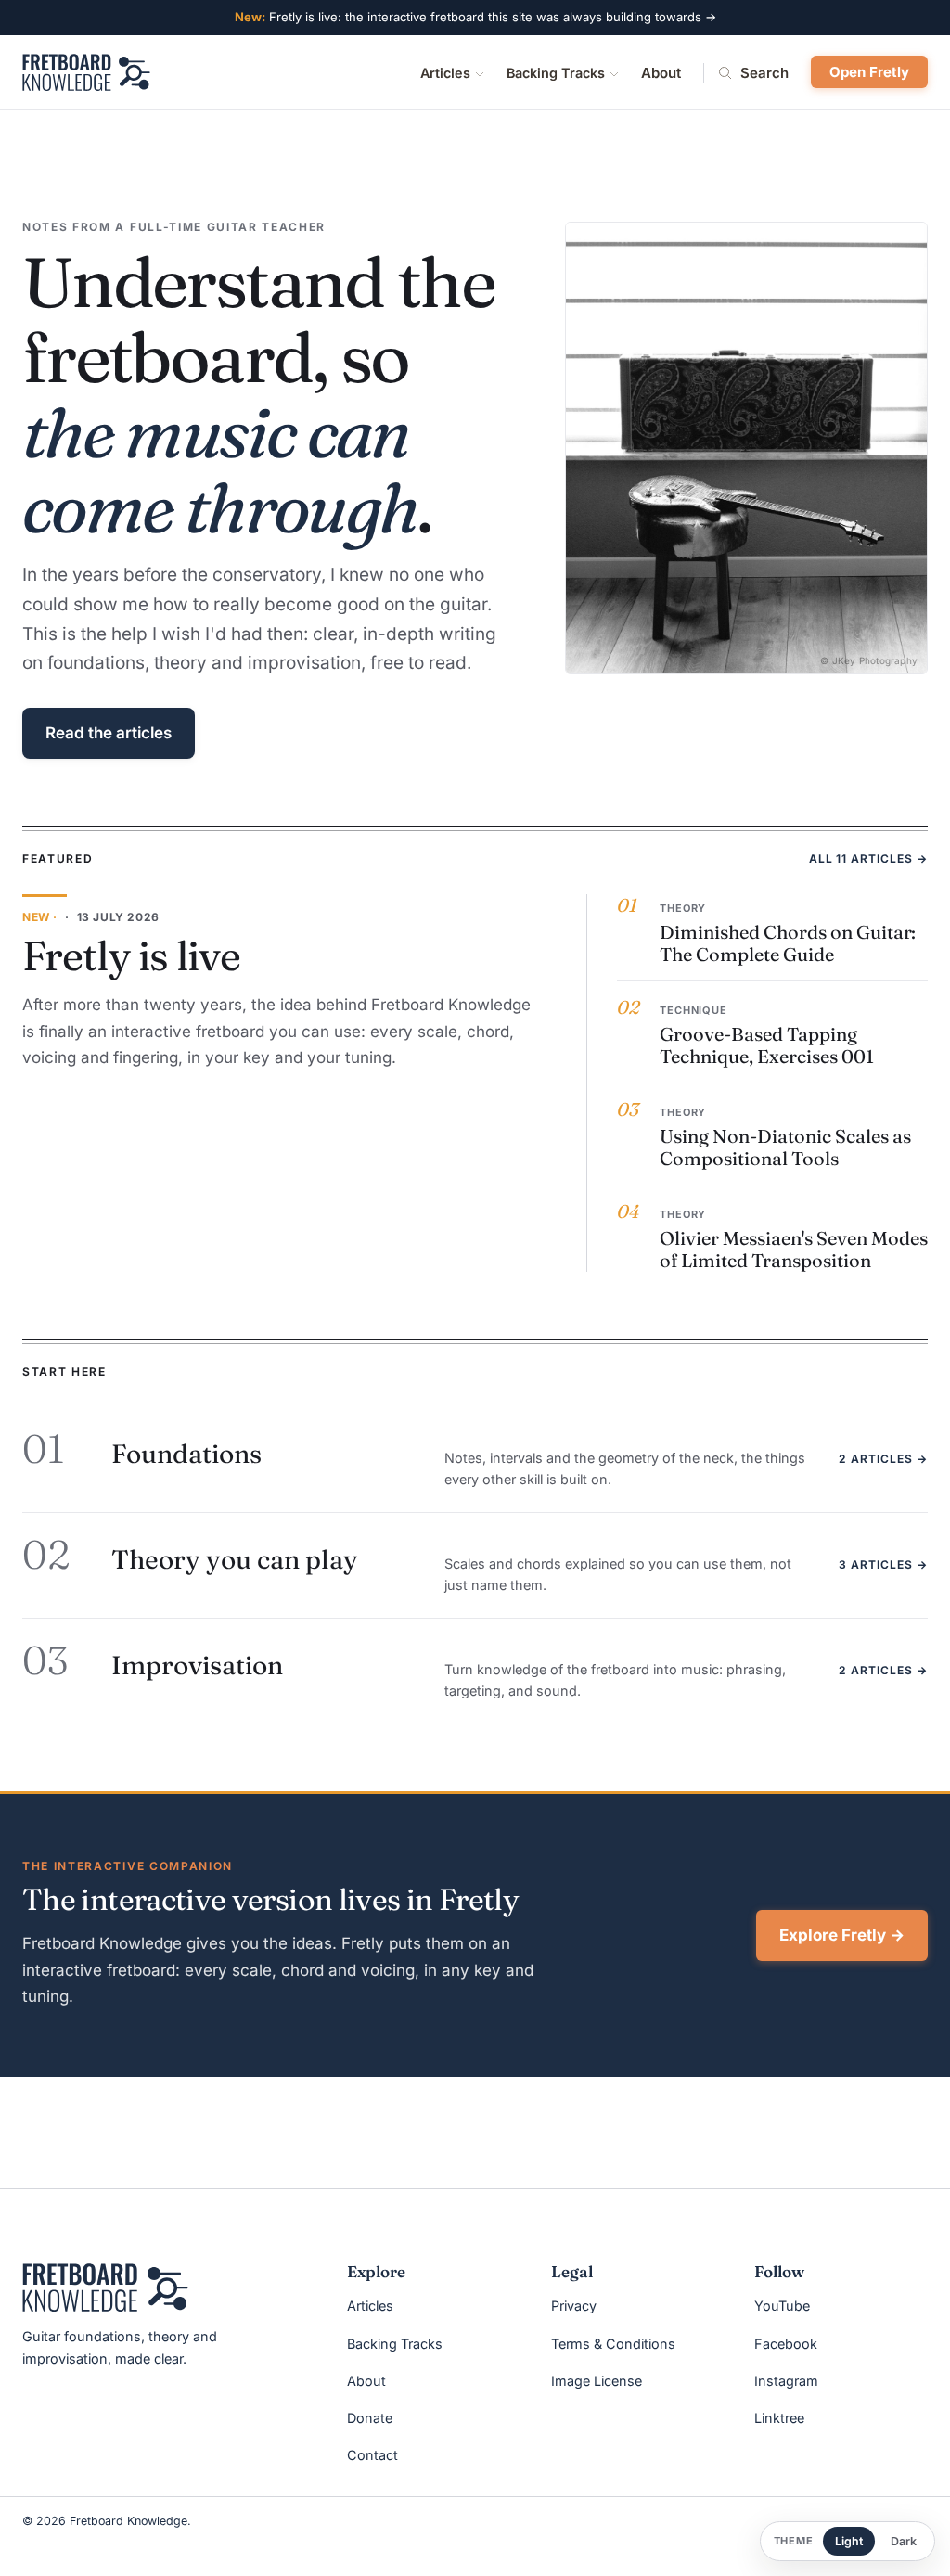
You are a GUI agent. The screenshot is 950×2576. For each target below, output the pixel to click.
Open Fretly (869, 72)
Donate (370, 2418)
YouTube (782, 2306)
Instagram (786, 2381)
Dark (904, 2541)
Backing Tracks (556, 73)
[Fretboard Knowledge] (105, 2288)
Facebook (786, 2344)
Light (849, 2541)
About (661, 73)
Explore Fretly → (842, 1935)
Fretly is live (131, 955)
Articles (445, 73)
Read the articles (109, 733)
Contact (372, 2455)
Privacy (574, 2306)
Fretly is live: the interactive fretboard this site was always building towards (475, 17)
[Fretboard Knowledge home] (86, 72)
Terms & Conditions (613, 2344)
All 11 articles (868, 859)
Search (764, 73)
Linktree (779, 2418)
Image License (597, 2381)
